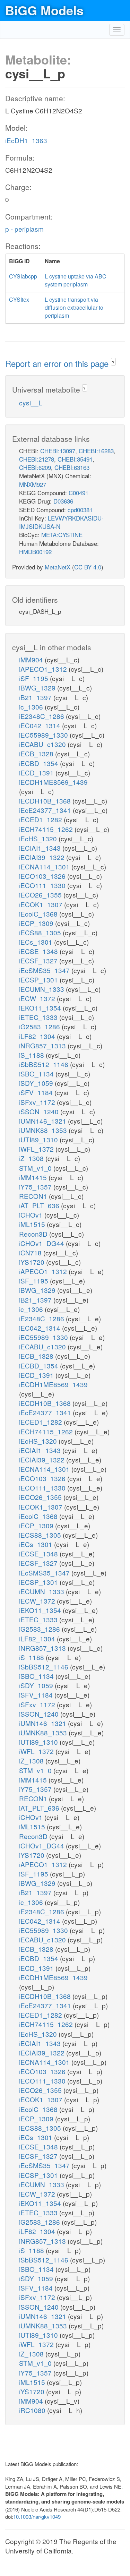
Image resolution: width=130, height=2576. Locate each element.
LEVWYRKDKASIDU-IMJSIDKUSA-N (61, 522)
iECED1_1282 (41, 819)
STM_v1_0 (36, 1168)
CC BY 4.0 (88, 567)
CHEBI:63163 (72, 467)
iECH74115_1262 (47, 829)
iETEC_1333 (39, 1017)
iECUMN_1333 (42, 989)
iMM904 (32, 659)
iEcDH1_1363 (26, 140)
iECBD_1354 (40, 763)
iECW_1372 (38, 998)
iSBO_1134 (37, 1074)
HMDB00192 (35, 552)
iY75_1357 (36, 1187)
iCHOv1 (32, 1215)
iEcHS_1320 (39, 838)
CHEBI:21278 (37, 459)
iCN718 (31, 1252)
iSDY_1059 (37, 1083)
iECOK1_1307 (42, 904)
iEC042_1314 (41, 725)
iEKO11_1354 (41, 1008)
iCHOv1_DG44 (42, 1243)
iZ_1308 (32, 1158)
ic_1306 (32, 707)
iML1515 (33, 1224)
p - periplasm (24, 229)
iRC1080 (33, 2410)
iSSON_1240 (40, 1111)
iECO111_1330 (43, 885)
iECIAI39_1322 (43, 857)
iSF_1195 (34, 678)
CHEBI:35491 (75, 459)
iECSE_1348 (39, 951)
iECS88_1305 (41, 932)
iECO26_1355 (41, 895)
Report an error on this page (58, 363)
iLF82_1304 (38, 1036)
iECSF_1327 (39, 960)
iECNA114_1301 (45, 866)
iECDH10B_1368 (46, 801)
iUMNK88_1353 (44, 1130)
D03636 (63, 501)
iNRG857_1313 (43, 1045)
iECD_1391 (37, 772)
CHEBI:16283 (96, 451)
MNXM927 (33, 484)
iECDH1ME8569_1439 (53, 782)
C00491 (79, 493)
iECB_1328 (37, 753)
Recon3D (34, 1234)
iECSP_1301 (39, 980)
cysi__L (31, 402)
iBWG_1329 (38, 688)
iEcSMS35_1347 (45, 970)
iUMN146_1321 (44, 1121)
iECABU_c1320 (43, 744)
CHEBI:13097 (58, 451)
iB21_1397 (36, 697)
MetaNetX (58, 567)
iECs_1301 (37, 942)
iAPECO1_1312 (44, 669)
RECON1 (34, 1196)
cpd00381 (80, 510)
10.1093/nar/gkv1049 (37, 2517)
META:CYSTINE (62, 535)
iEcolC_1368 (39, 914)
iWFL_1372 (37, 1149)
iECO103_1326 (43, 876)
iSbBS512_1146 (45, 1064)
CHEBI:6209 (35, 467)
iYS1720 (33, 1262)
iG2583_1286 (40, 1026)
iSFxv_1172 (38, 1102)
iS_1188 (32, 1055)
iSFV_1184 (37, 1092)
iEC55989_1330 (44, 735)
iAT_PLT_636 (40, 1205)
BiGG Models (44, 10)
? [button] (113, 362)
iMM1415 (34, 1177)
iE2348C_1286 (42, 716)
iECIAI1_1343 (41, 848)
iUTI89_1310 (39, 1139)
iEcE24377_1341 (46, 810)
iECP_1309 (37, 923)
